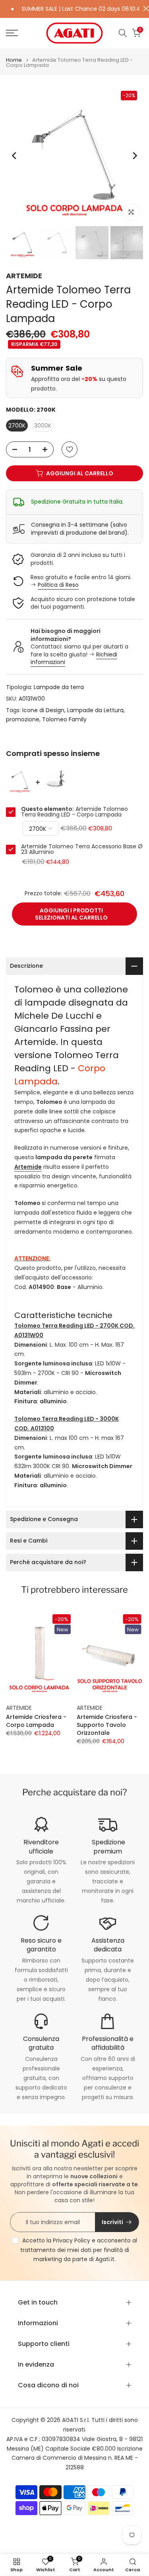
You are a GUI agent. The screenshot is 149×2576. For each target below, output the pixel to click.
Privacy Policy (72, 2240)
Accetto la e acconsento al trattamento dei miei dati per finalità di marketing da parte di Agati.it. (79, 2250)
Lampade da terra (59, 687)
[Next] (134, 156)
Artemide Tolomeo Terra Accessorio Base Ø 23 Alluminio (82, 849)
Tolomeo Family (64, 719)
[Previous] (15, 156)
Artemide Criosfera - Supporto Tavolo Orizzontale (107, 1724)
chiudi (144, 9)
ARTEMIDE (24, 276)
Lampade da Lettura (95, 710)
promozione (23, 719)
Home (14, 60)
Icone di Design (43, 710)
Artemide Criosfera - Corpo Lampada (36, 1721)
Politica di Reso (58, 585)
